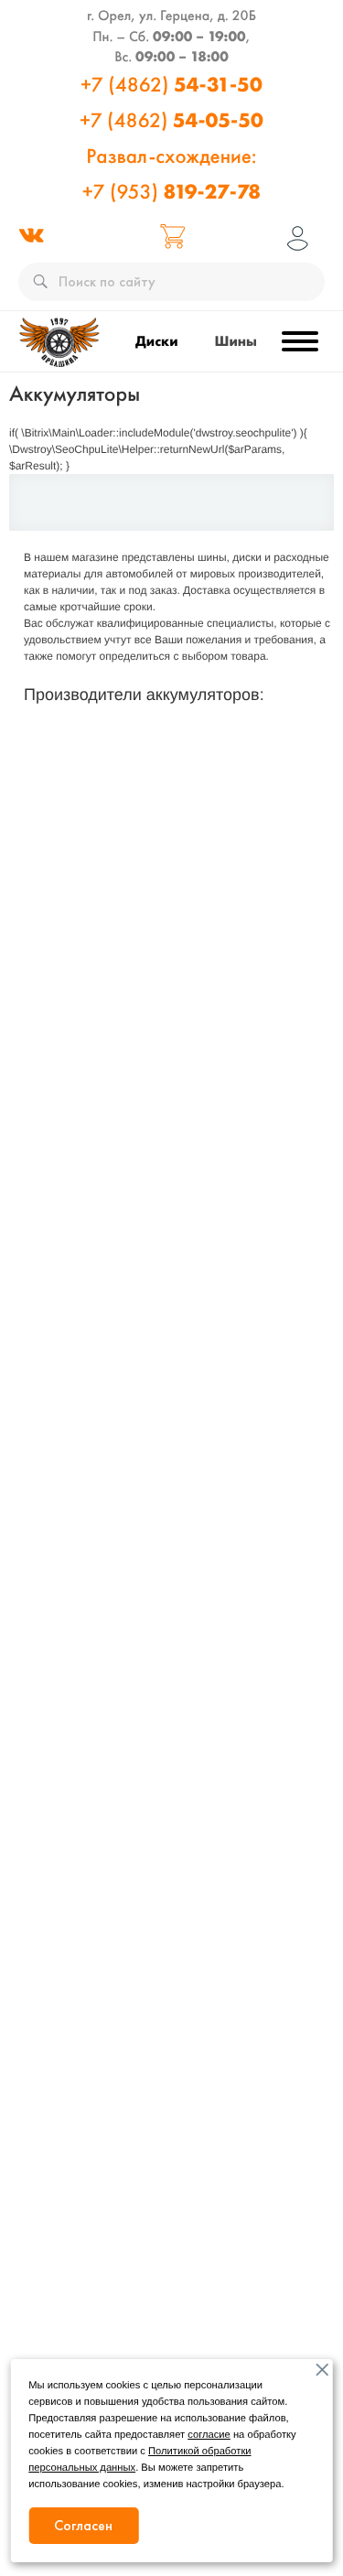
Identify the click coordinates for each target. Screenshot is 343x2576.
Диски (157, 341)
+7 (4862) (171, 84)
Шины (236, 341)
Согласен (83, 2525)
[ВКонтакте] (31, 238)
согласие (209, 2435)
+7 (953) (171, 173)
